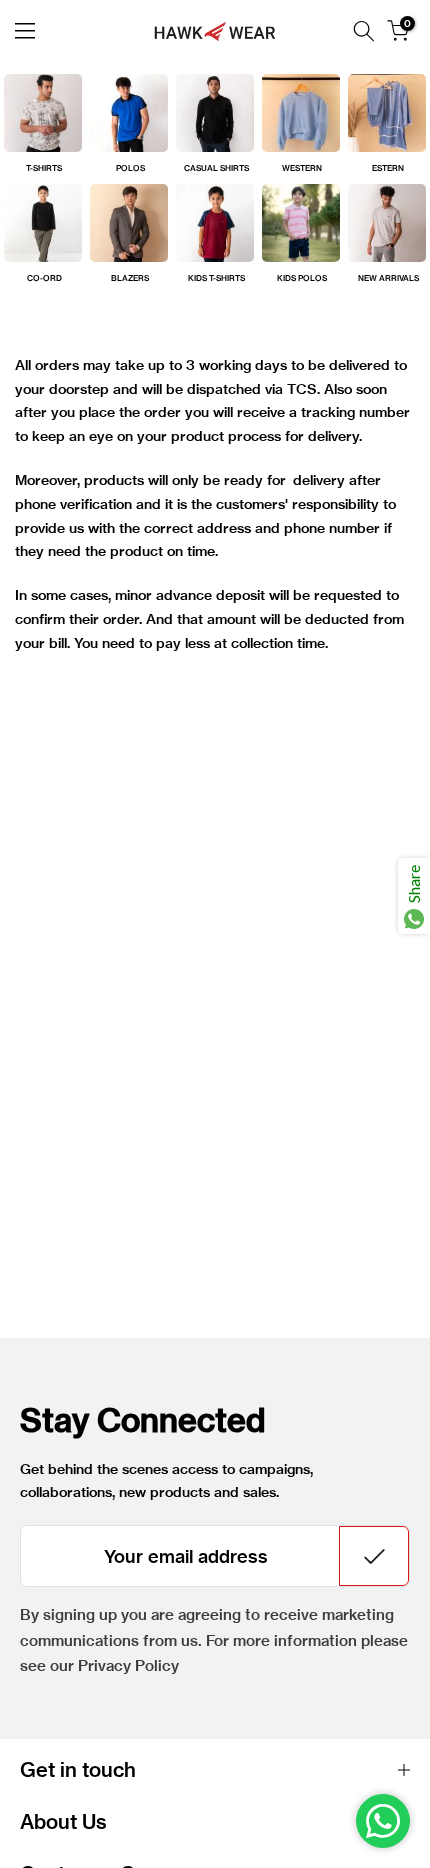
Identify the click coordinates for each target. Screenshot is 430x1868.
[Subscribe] (374, 1556)
